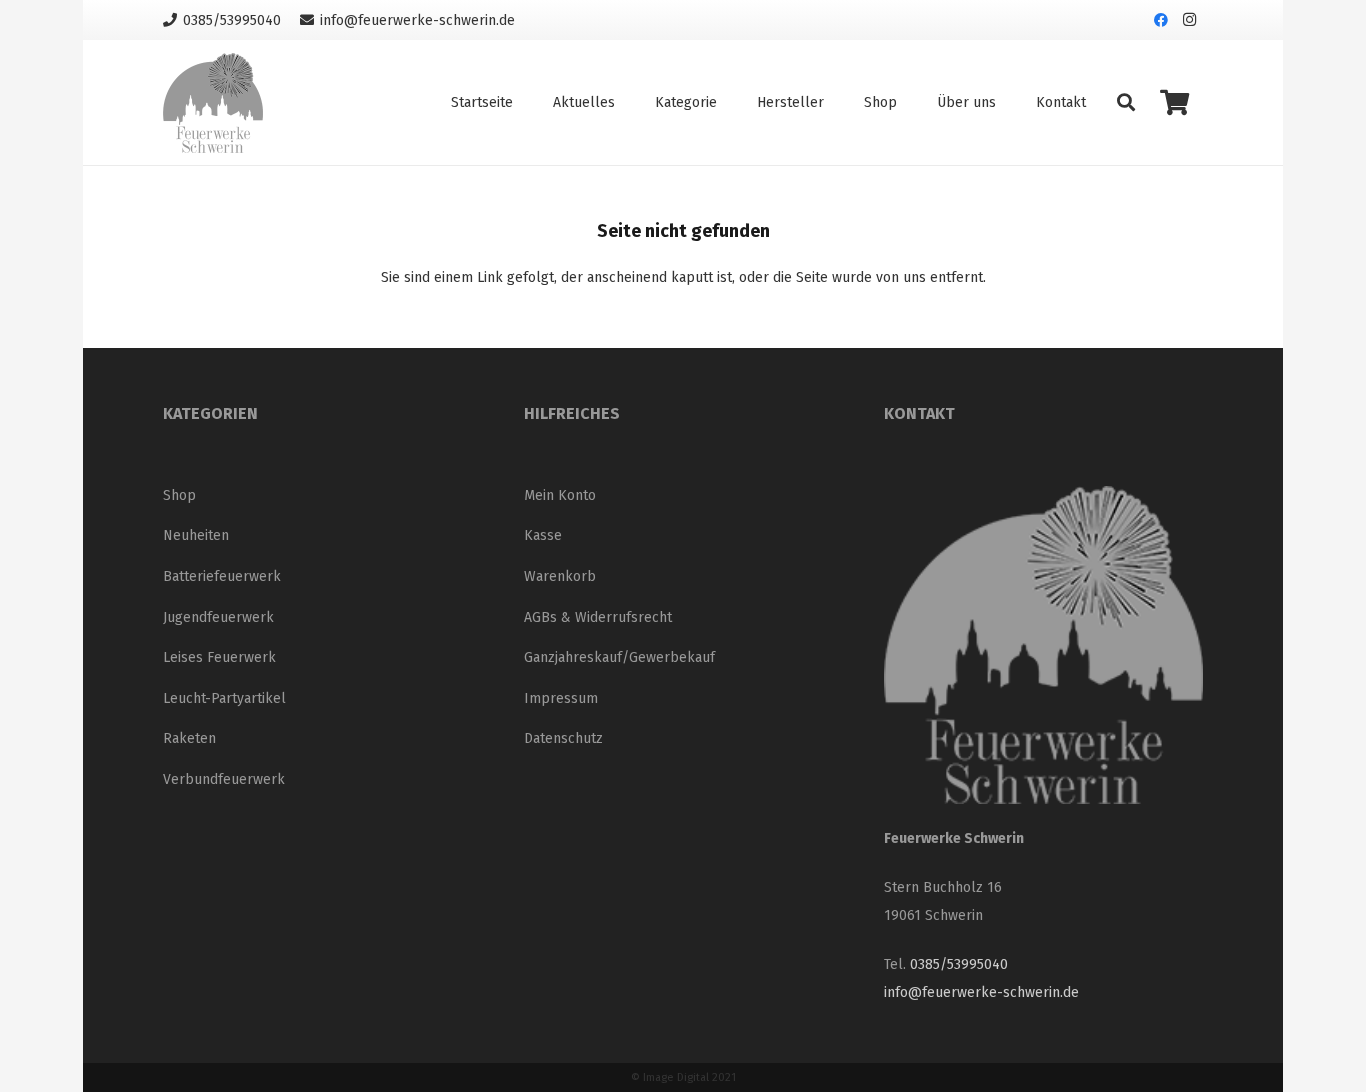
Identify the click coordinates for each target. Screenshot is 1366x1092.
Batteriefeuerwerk (222, 576)
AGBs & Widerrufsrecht (598, 617)
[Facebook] (1161, 20)
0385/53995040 (959, 964)
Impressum (561, 698)
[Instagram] (1189, 20)
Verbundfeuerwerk (224, 779)
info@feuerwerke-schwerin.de (981, 992)
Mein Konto (560, 495)
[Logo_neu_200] (213, 103)
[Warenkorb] (1174, 102)
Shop (179, 495)
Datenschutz (563, 738)
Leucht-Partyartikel (224, 698)
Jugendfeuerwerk (218, 617)
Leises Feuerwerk (219, 657)
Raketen (189, 738)
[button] (1126, 102)
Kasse (543, 535)
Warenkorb (560, 576)
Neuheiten (196, 535)
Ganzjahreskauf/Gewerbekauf (619, 657)
